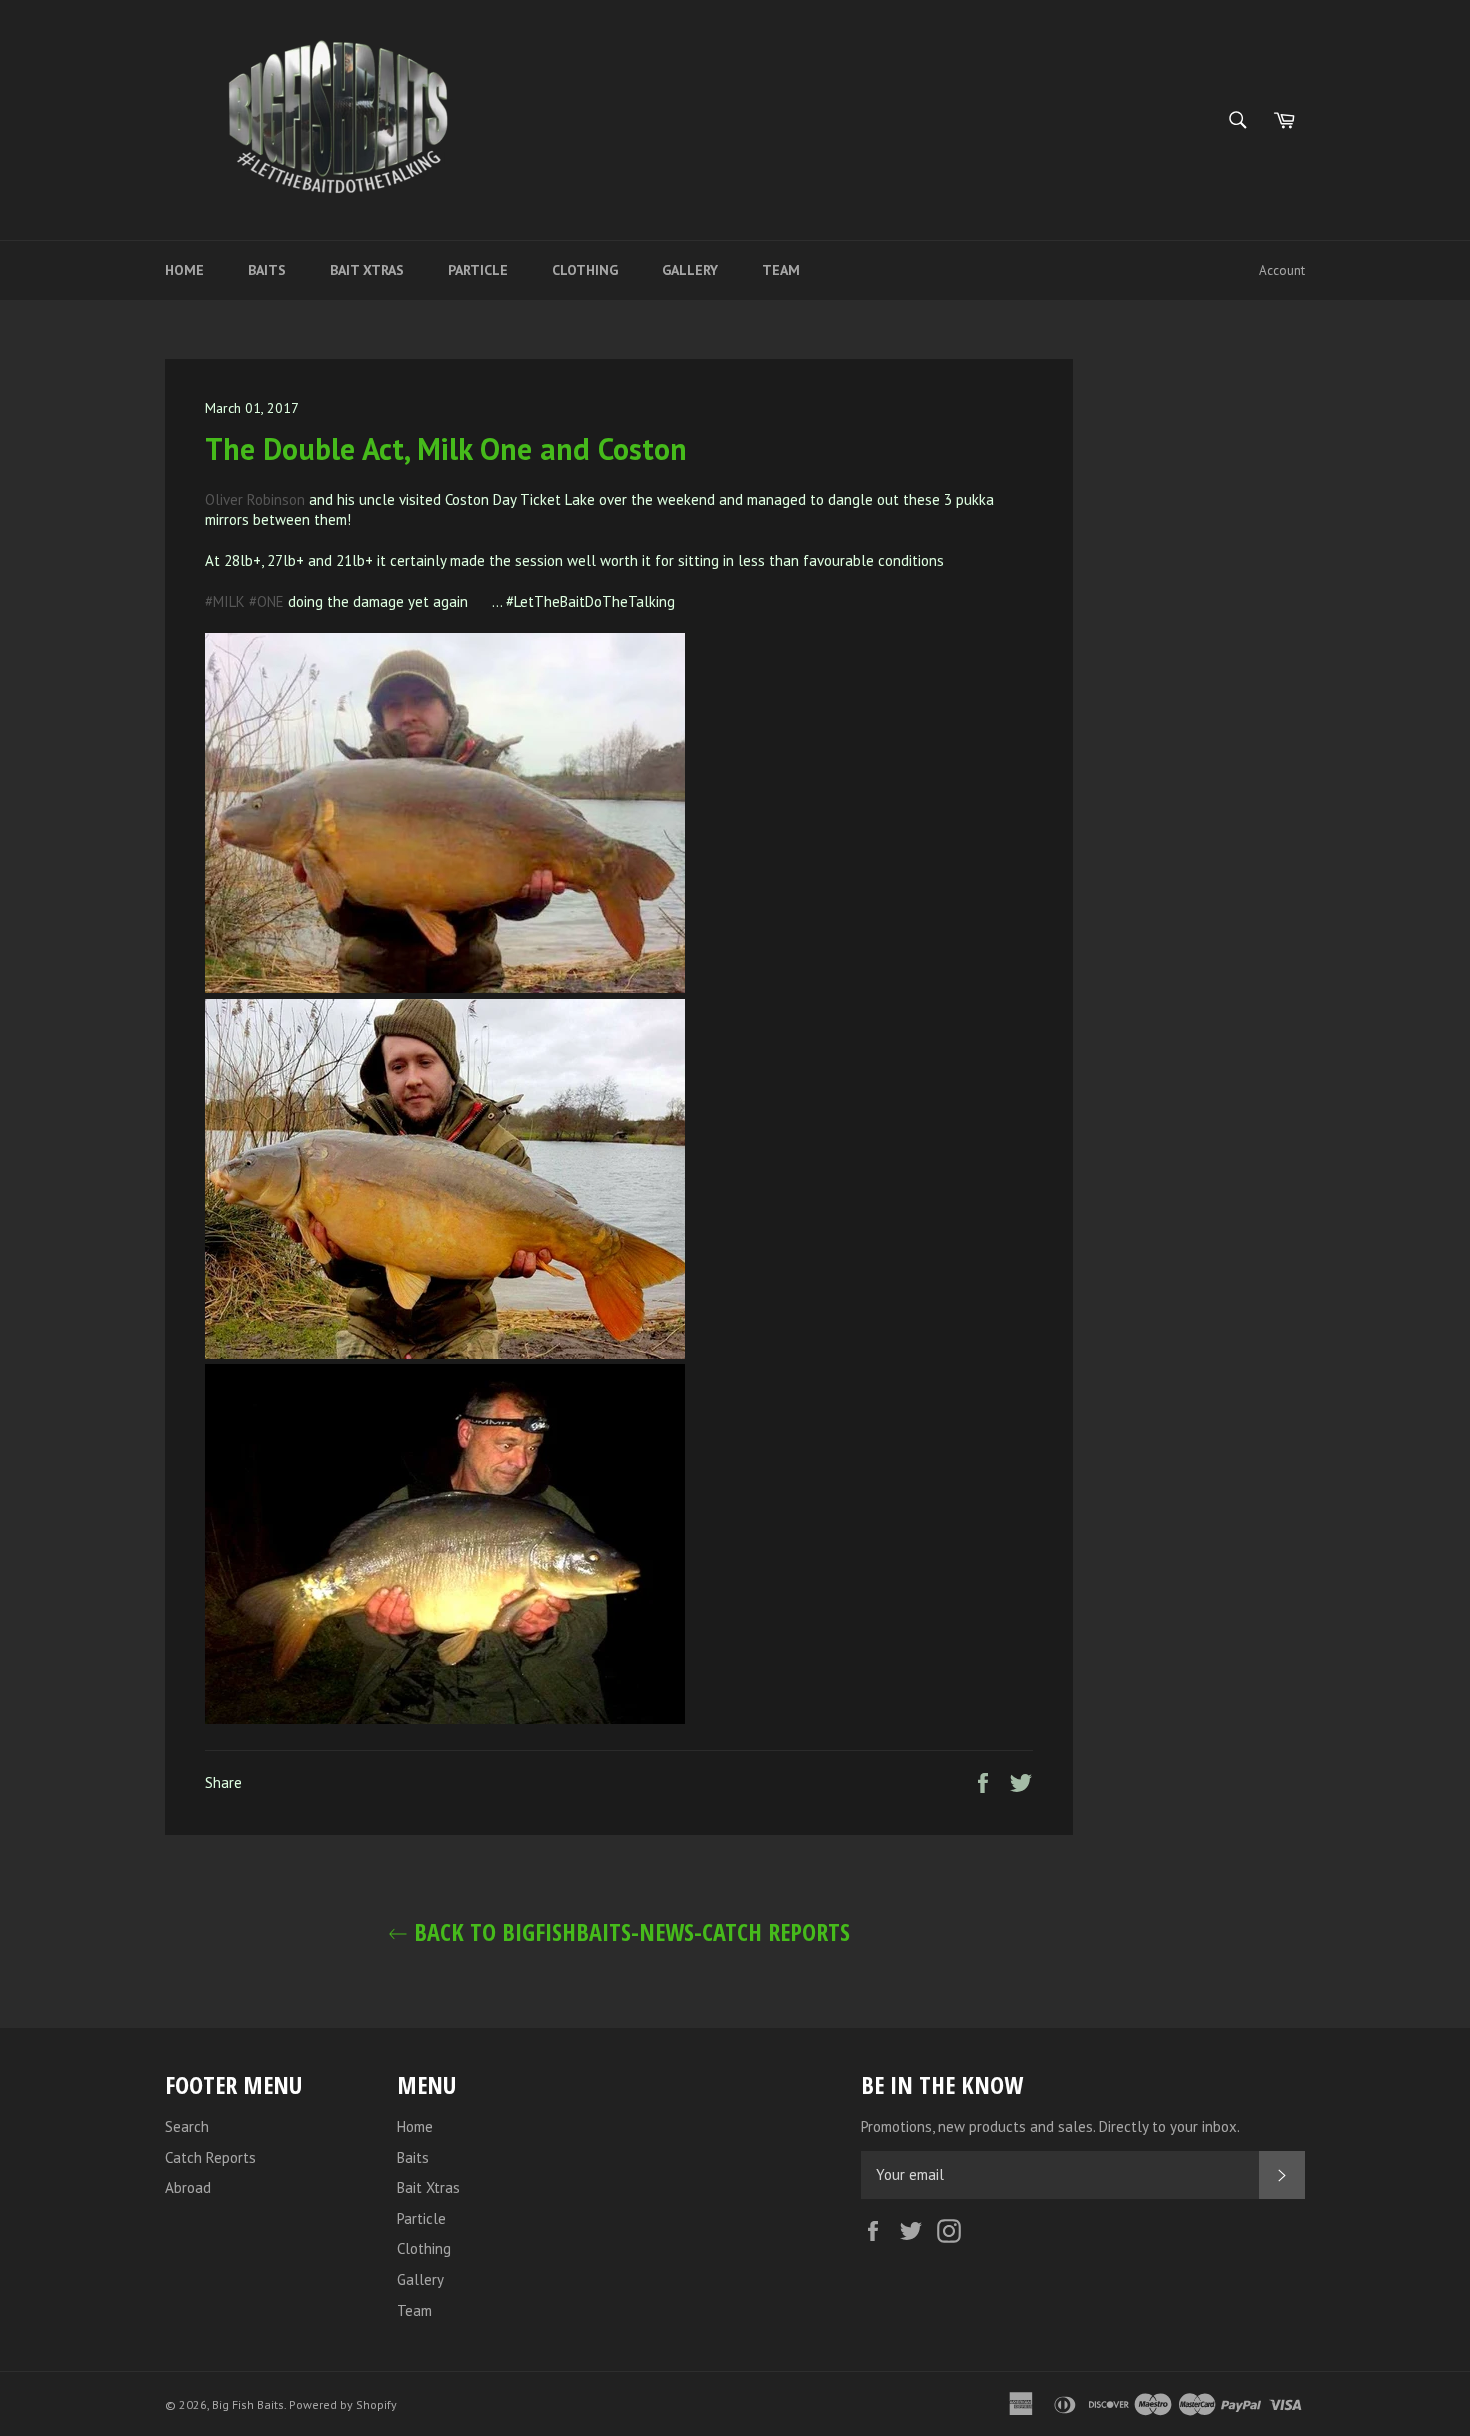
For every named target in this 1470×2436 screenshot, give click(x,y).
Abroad (188, 2187)
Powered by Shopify (343, 2404)
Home (184, 270)
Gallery (690, 270)
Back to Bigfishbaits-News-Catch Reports (629, 1931)
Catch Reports (210, 2157)
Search (187, 2126)
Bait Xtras (367, 270)
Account (1282, 270)
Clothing (585, 270)
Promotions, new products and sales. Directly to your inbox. (1050, 2126)
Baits (267, 270)
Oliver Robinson (255, 499)
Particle (478, 270)
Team (781, 270)
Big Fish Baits (248, 2404)
